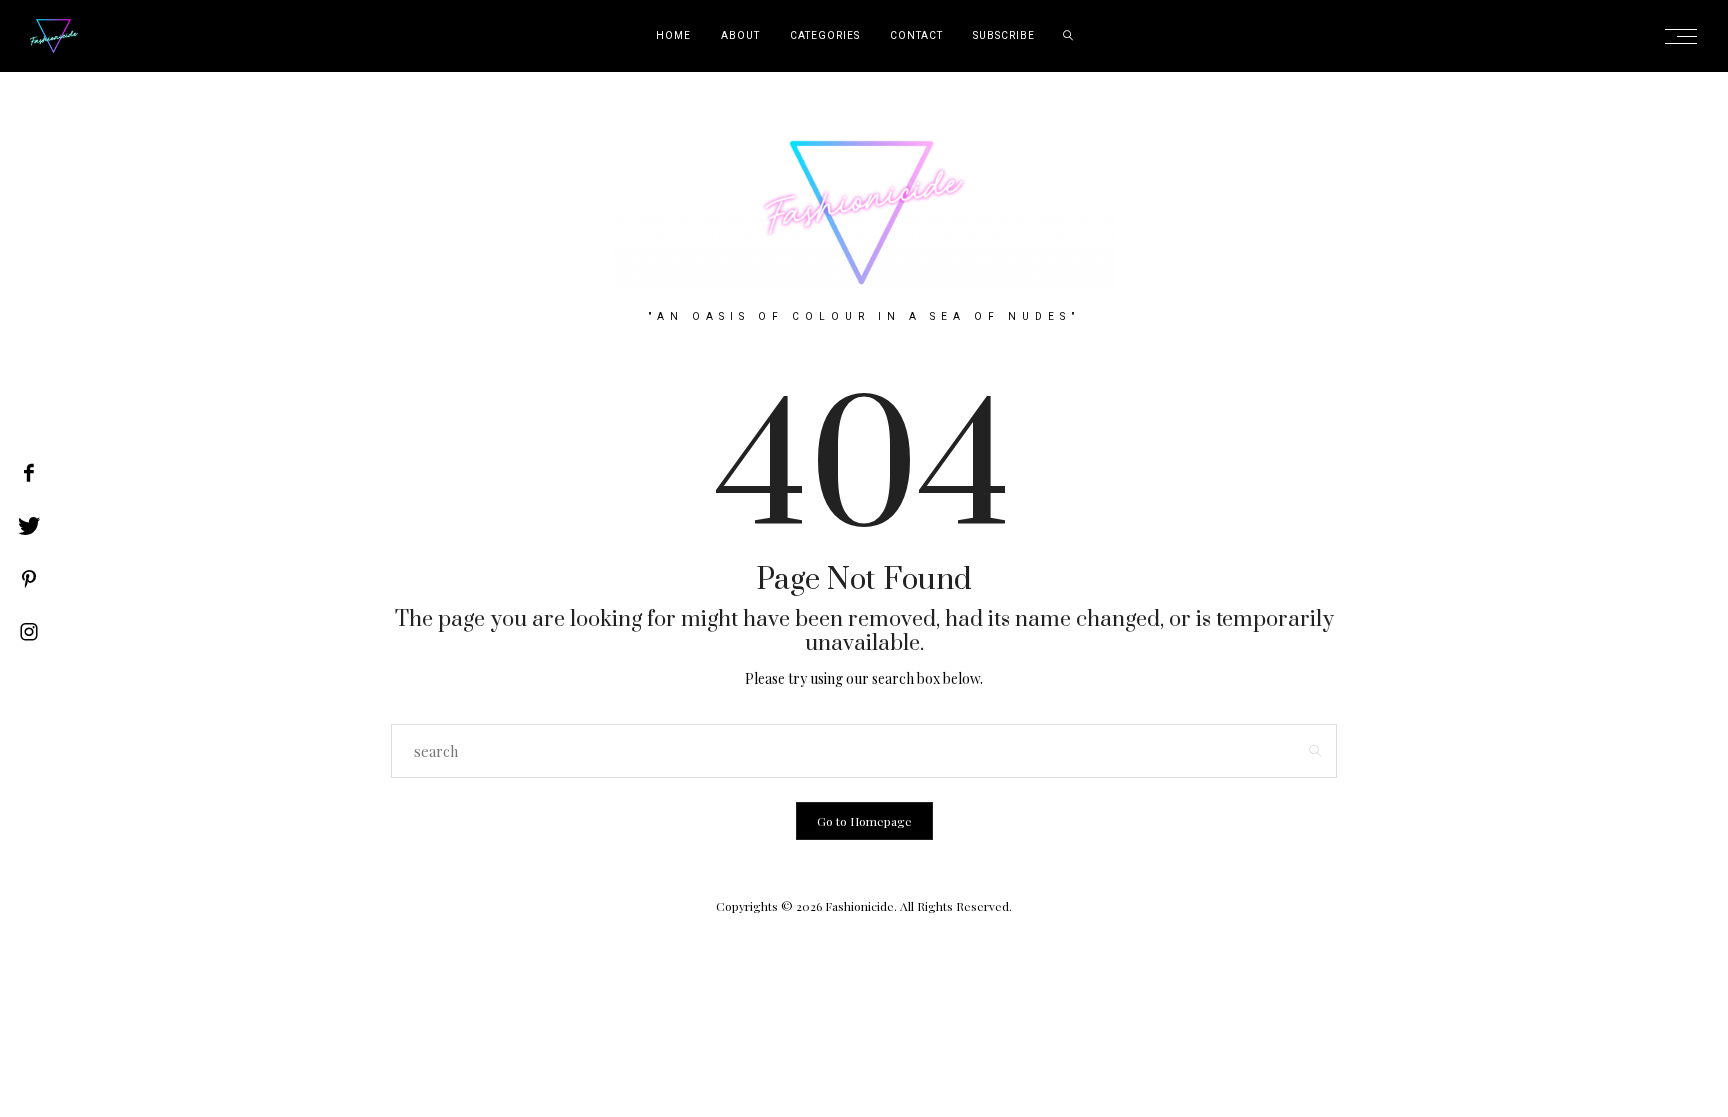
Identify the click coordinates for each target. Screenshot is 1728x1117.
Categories (825, 36)
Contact (916, 36)
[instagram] (29, 632)
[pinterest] (29, 579)
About (740, 36)
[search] (1068, 36)
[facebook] (29, 473)
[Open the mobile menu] (1687, 36)
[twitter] (29, 526)
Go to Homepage (864, 821)
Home (673, 36)
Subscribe (1004, 36)
